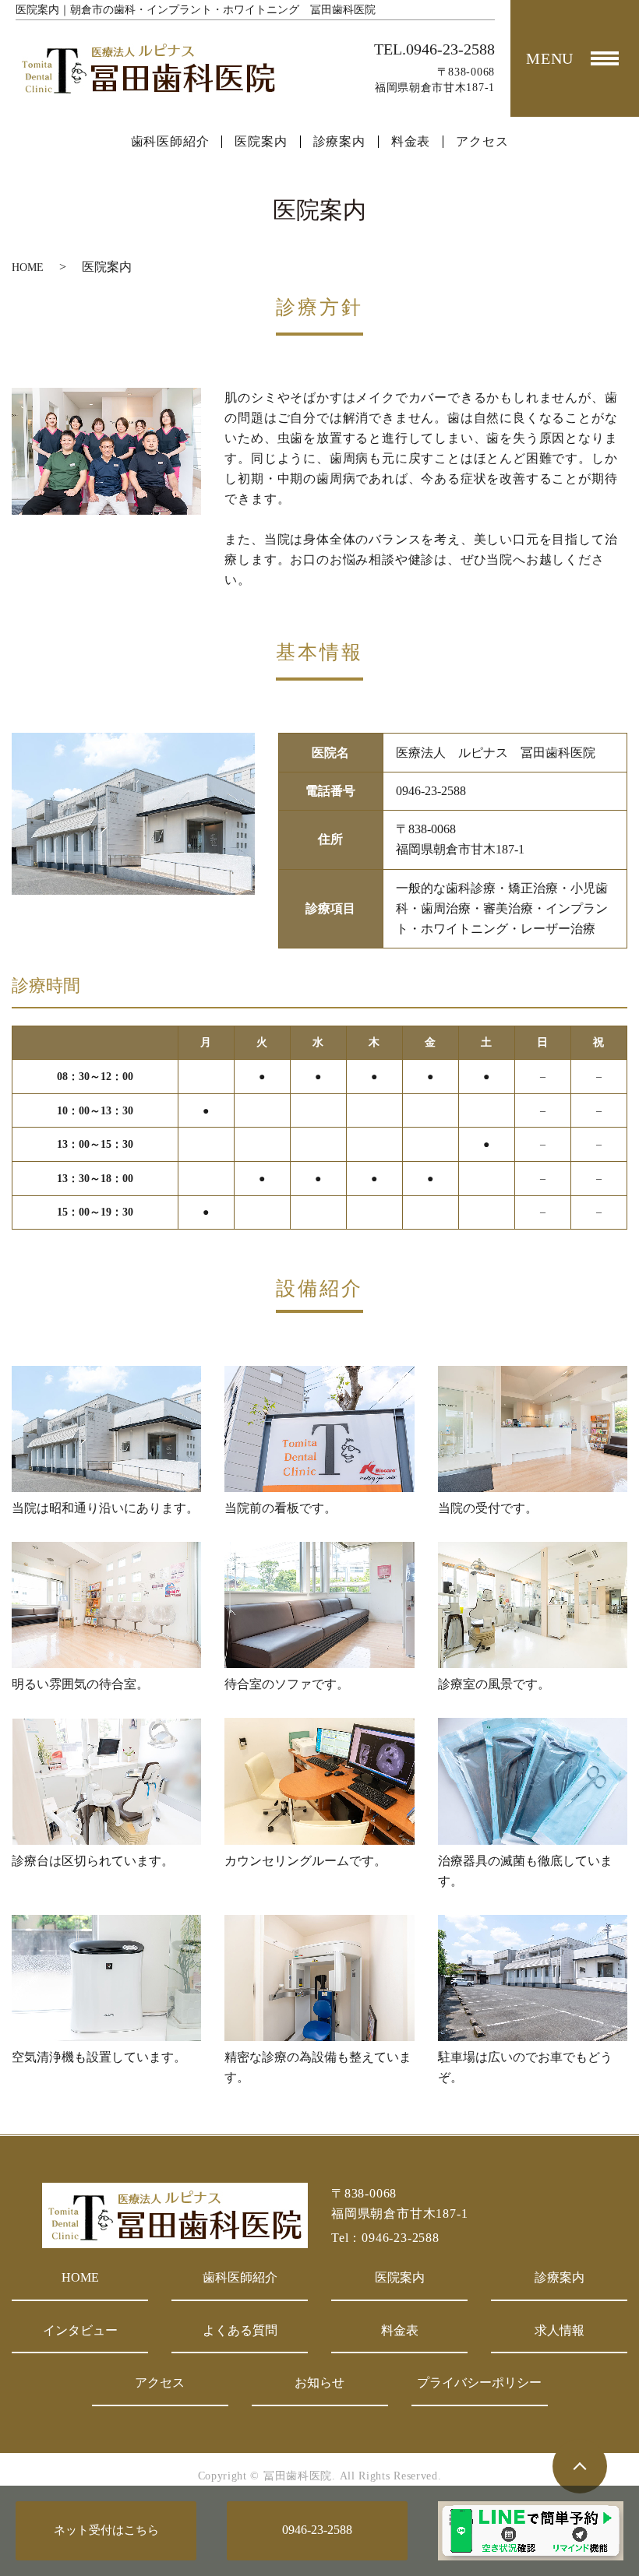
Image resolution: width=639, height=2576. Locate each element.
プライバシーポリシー (479, 2382)
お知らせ (319, 2382)
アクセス (482, 142)
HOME (28, 267)
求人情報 (560, 2330)
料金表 (411, 142)
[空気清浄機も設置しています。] (106, 1977)
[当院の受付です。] (533, 1428)
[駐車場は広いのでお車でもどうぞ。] (533, 1977)
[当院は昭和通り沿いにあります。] (106, 1428)
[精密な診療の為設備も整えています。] (319, 1977)
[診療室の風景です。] (533, 1604)
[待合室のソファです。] (319, 1604)
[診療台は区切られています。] (106, 1780)
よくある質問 (240, 2330)
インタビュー (80, 2330)
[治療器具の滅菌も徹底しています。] (533, 1780)
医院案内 (261, 142)
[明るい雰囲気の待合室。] (106, 1604)
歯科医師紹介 (170, 142)
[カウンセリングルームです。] (319, 1780)
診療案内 (339, 142)
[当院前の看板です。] (319, 1428)
